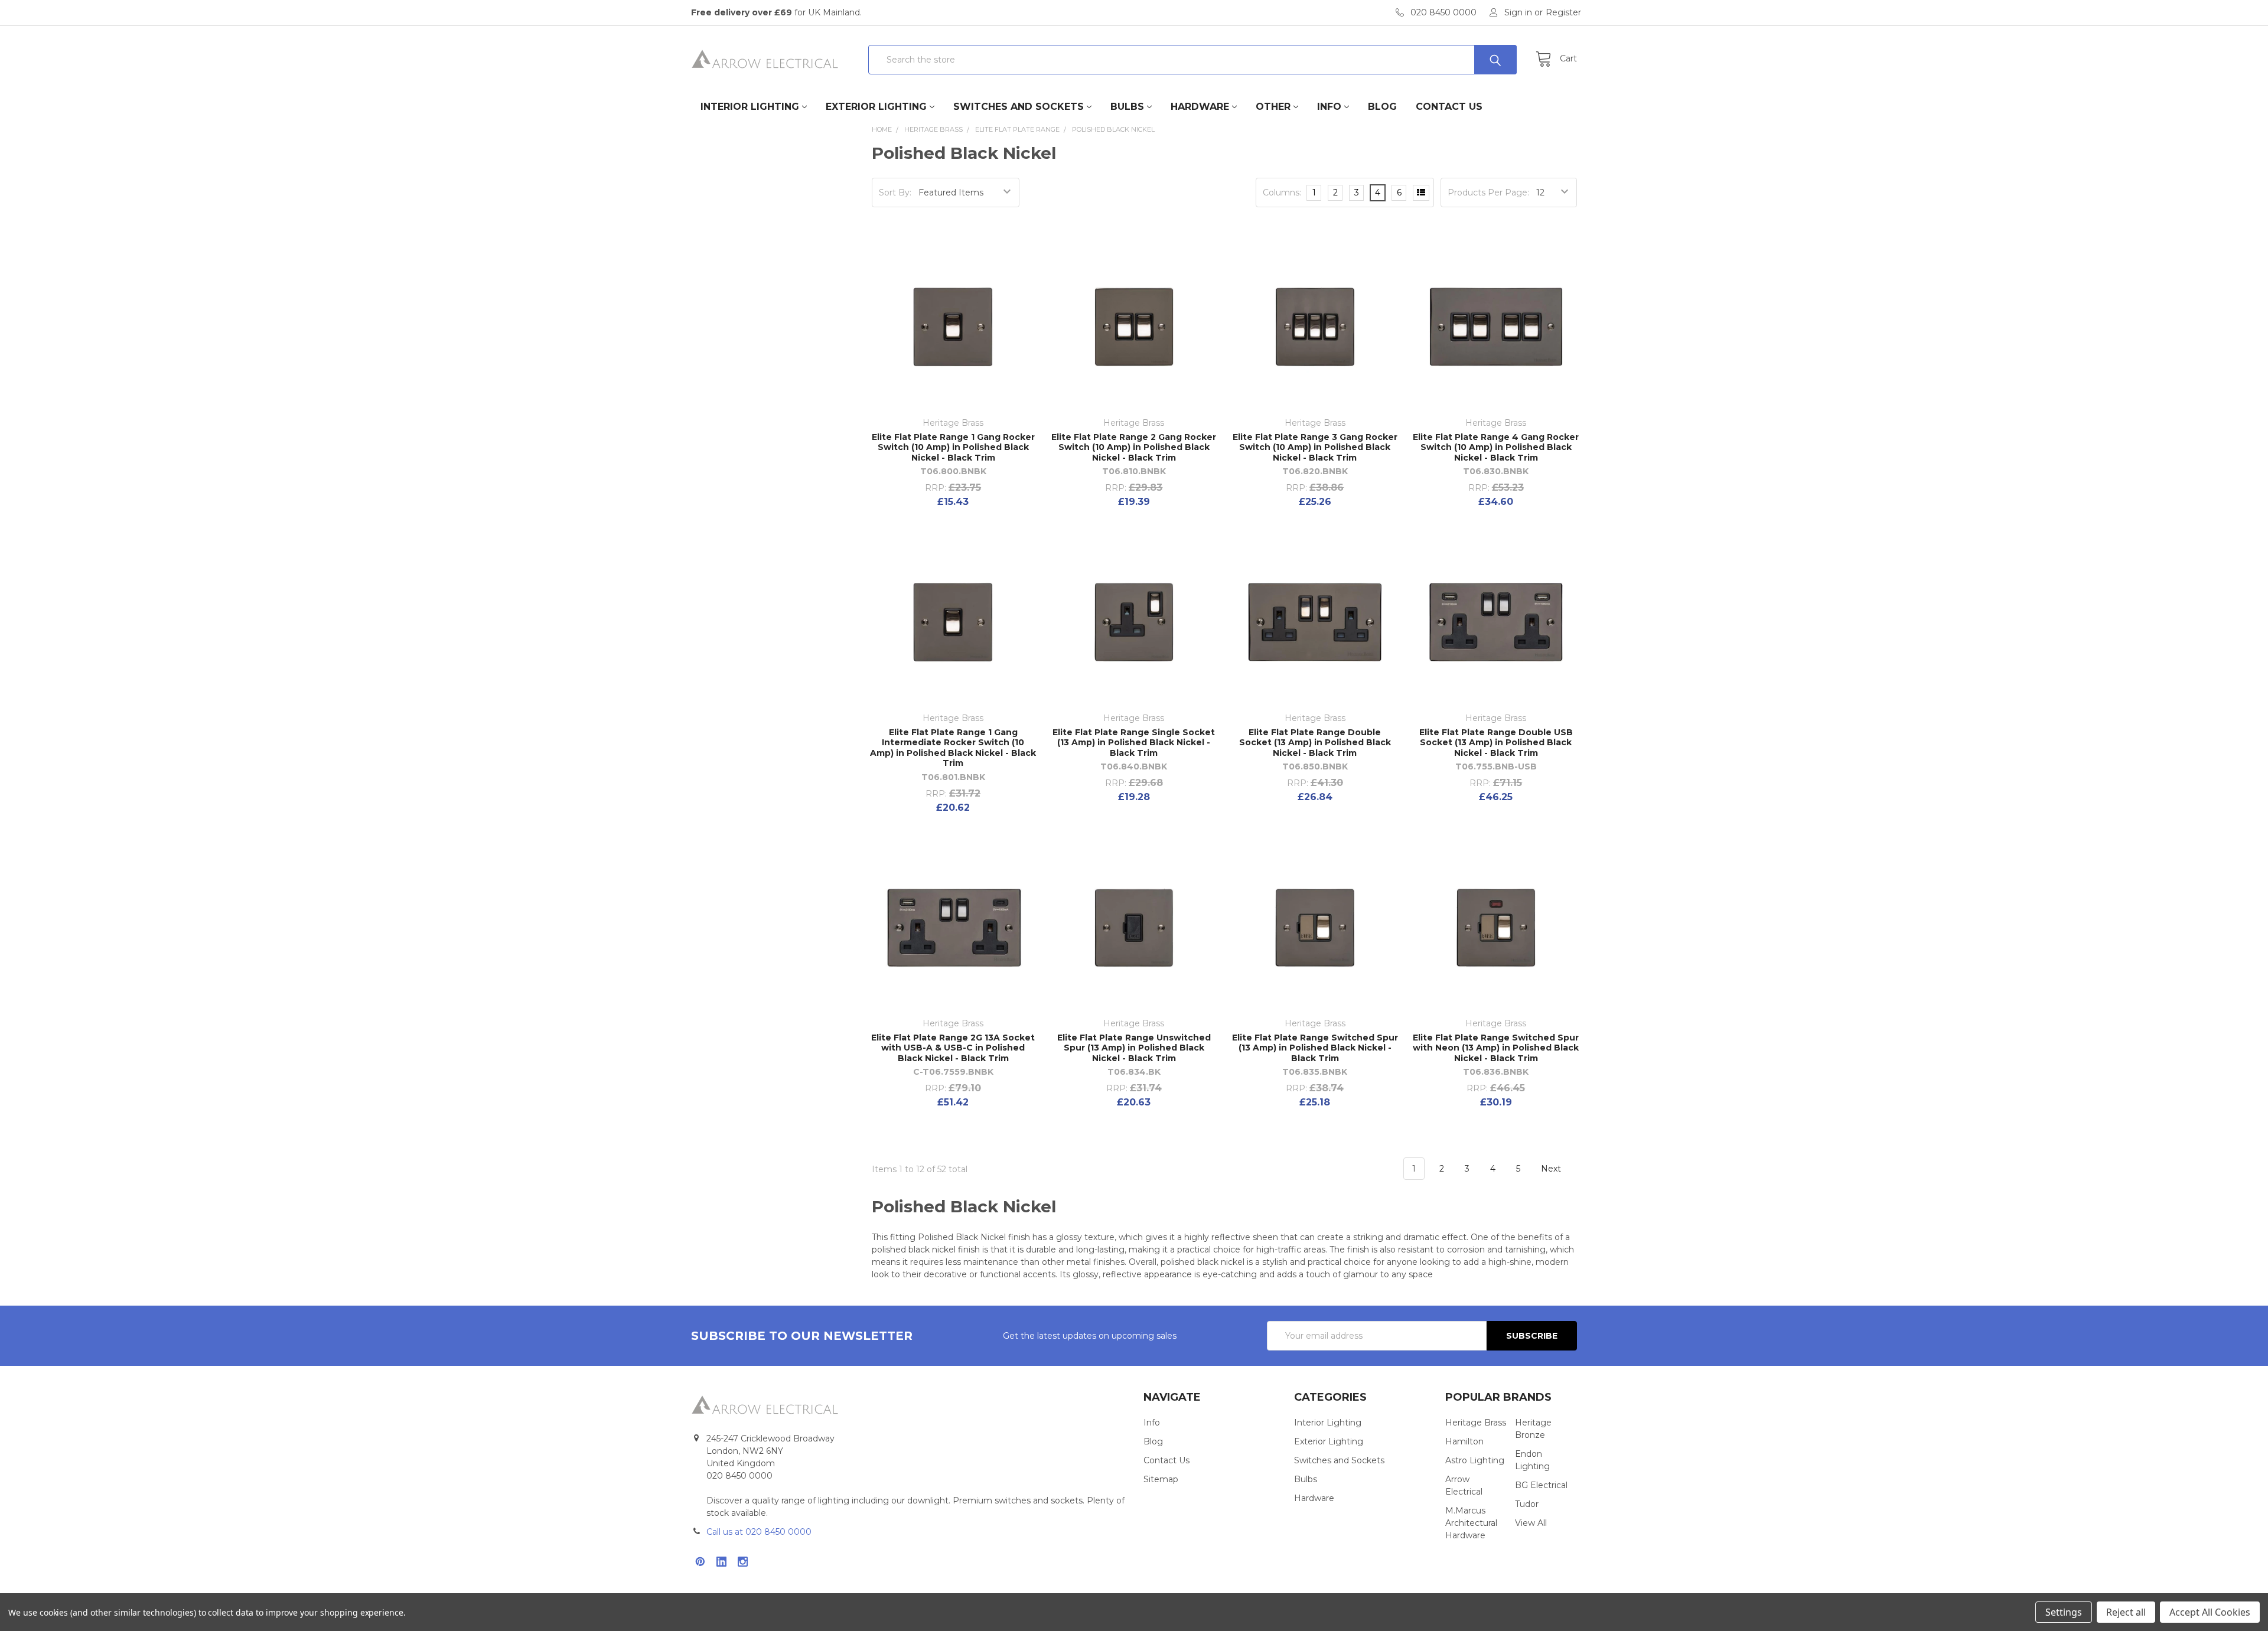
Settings (2064, 1612)
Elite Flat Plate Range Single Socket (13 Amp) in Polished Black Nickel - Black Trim (1134, 743)
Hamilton (1464, 1441)
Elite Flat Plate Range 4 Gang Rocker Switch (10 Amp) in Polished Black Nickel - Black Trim (1496, 447)
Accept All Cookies (2210, 1612)
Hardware (1200, 107)
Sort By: (895, 193)
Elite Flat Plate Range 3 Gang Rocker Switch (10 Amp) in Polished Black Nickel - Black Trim (1315, 447)
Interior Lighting (750, 107)
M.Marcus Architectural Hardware (1471, 1523)
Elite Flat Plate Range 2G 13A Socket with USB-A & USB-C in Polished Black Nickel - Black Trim (953, 1048)
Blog (1382, 107)
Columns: (1282, 193)
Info (1329, 107)
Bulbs (1127, 107)
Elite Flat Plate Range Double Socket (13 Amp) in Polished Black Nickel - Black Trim (1315, 743)
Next (1552, 1169)
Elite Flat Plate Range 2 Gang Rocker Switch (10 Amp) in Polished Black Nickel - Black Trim (1134, 447)
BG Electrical (1541, 1485)
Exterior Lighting (876, 107)
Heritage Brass (1476, 1423)
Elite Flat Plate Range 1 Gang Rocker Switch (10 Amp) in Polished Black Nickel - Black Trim (953, 447)
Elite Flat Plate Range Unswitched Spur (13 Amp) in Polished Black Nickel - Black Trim (1134, 1048)
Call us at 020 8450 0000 (759, 1532)
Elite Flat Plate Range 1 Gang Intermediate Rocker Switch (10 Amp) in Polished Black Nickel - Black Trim (953, 748)
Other (1273, 107)
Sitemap (1161, 1479)
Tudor (1527, 1504)
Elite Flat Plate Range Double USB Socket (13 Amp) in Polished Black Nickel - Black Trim (1496, 743)
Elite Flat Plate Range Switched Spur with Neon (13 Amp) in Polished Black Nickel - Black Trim (1496, 1048)
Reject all (2126, 1612)
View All (1531, 1523)
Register (1563, 12)
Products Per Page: (1488, 193)
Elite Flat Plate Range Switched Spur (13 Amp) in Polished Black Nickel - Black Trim (1315, 1048)
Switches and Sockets (1019, 107)
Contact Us (1449, 107)
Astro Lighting (1475, 1460)
